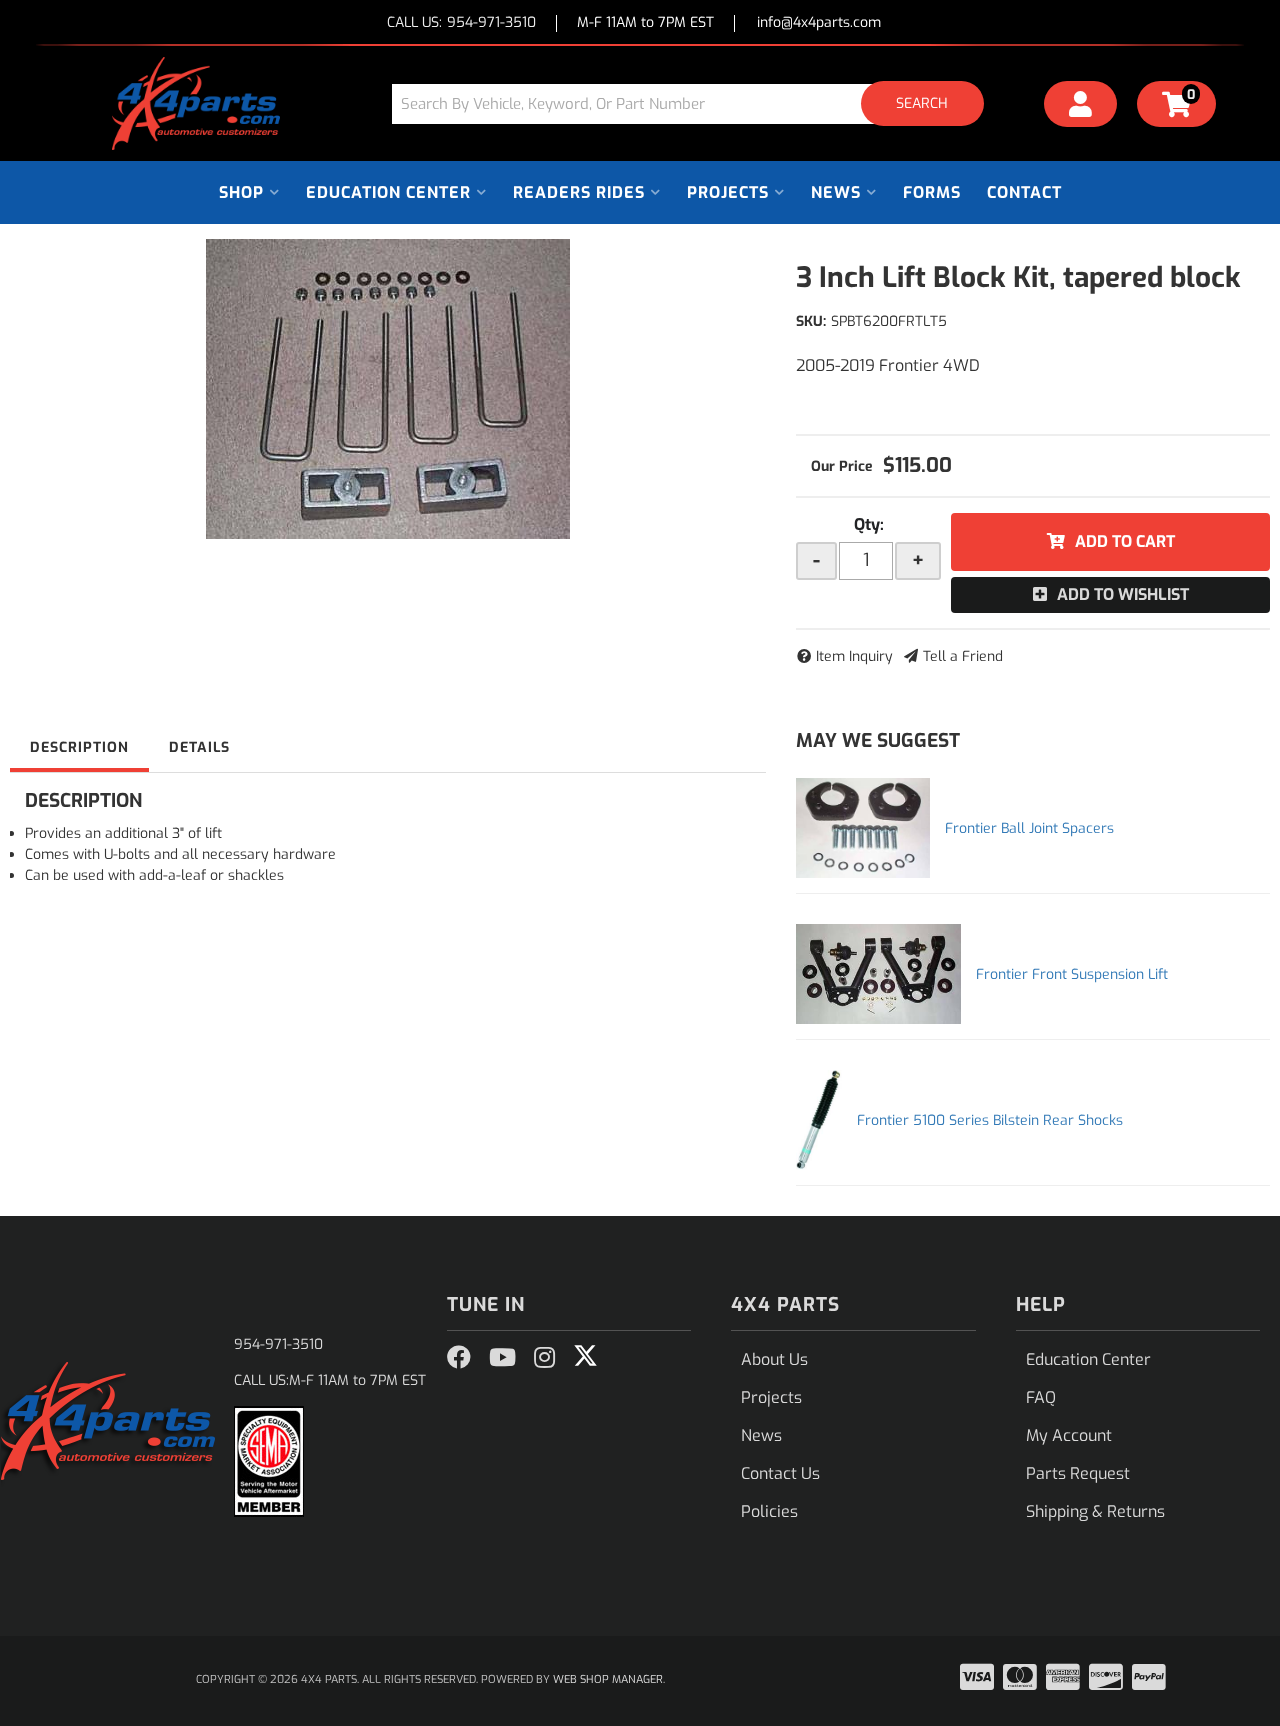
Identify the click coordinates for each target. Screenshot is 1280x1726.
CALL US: (461, 23)
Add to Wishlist (1123, 594)
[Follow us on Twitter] (585, 1356)
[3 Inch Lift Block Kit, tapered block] (388, 389)
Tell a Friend (963, 656)
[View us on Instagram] (544, 1358)
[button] (695, 103)
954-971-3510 (278, 1344)
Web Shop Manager (608, 1679)
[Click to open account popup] (1081, 107)
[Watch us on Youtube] (502, 1358)
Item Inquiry (854, 656)
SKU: (811, 321)
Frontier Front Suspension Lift (1072, 974)
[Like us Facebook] (459, 1358)
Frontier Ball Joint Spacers (1029, 828)
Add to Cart (1125, 541)
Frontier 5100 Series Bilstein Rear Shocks (990, 1120)
